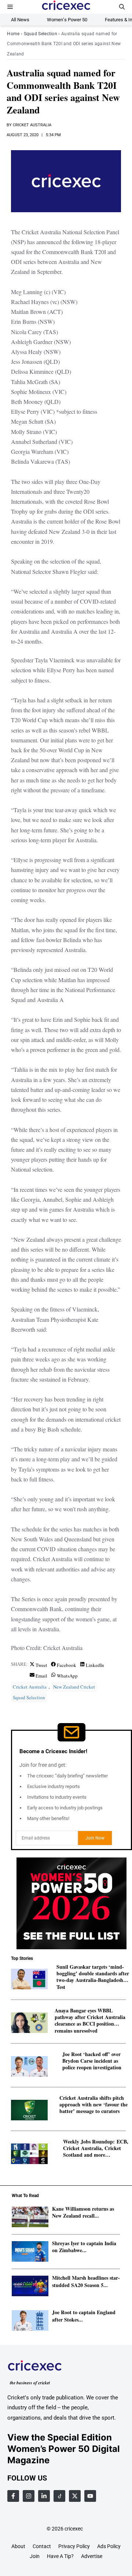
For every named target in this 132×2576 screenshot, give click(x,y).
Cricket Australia (32, 125)
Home (13, 34)
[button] (122, 7)
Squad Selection (41, 34)
